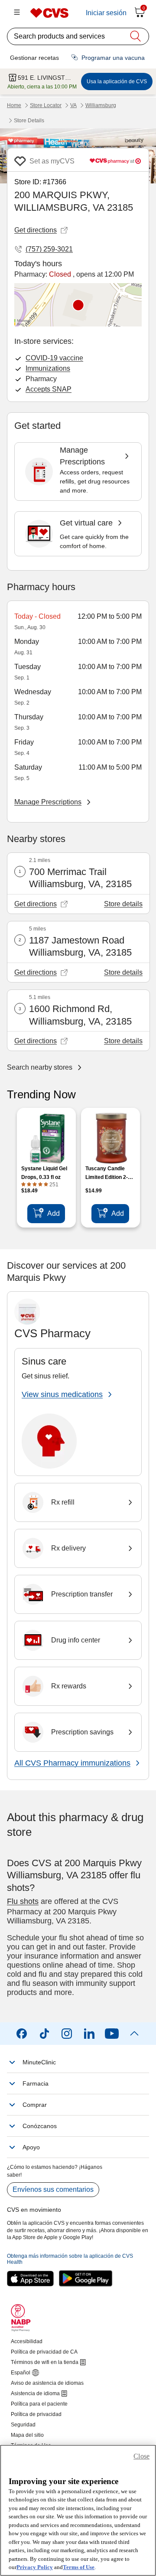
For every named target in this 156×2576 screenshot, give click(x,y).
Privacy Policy (35, 2567)
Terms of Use (79, 2567)
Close (141, 2456)
